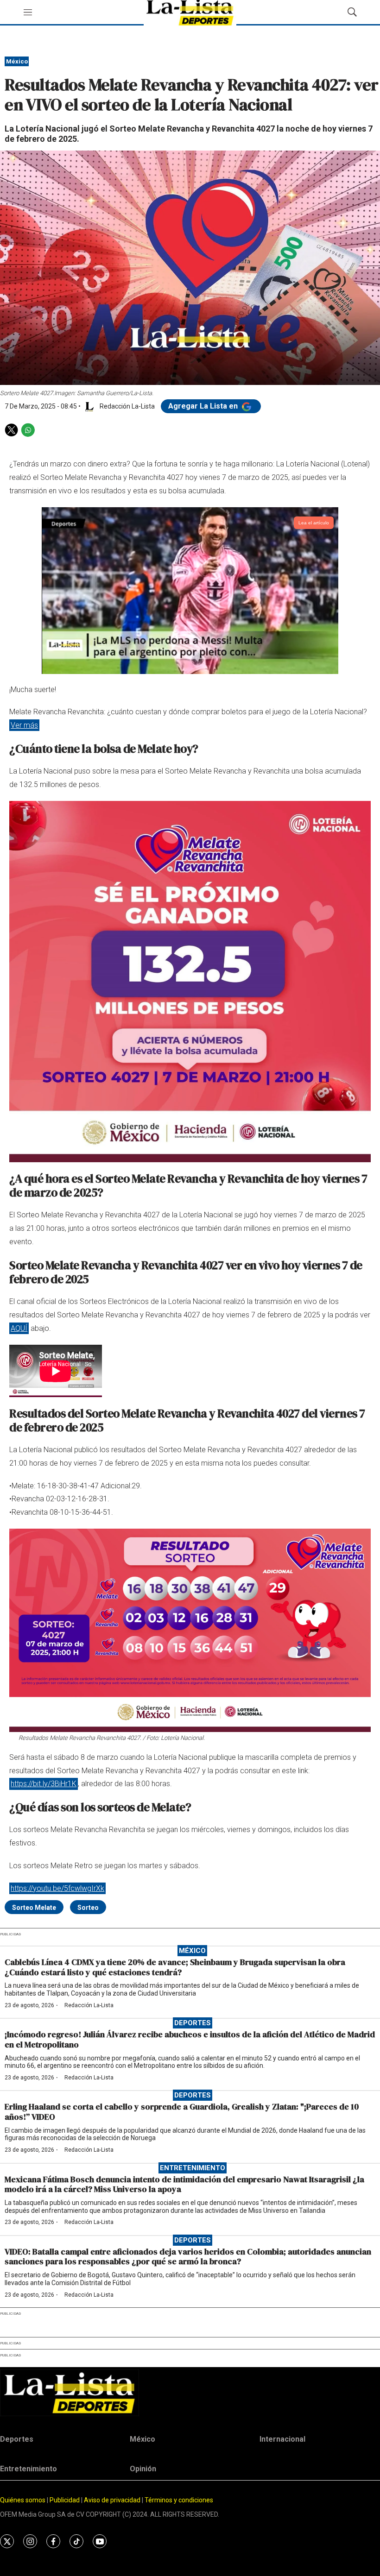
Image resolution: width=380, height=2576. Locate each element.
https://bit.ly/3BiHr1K (44, 1784)
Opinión (143, 2469)
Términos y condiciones (179, 2500)
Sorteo (88, 1908)
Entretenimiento (193, 2168)
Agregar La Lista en (204, 406)
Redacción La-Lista (89, 2005)
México (17, 61)
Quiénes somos (23, 2500)
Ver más (24, 725)
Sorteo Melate (34, 1908)
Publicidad (65, 2500)
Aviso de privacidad (112, 2500)
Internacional (282, 2439)
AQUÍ (19, 1328)
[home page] (190, 2393)
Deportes (193, 2023)
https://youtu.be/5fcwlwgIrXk (57, 1888)
